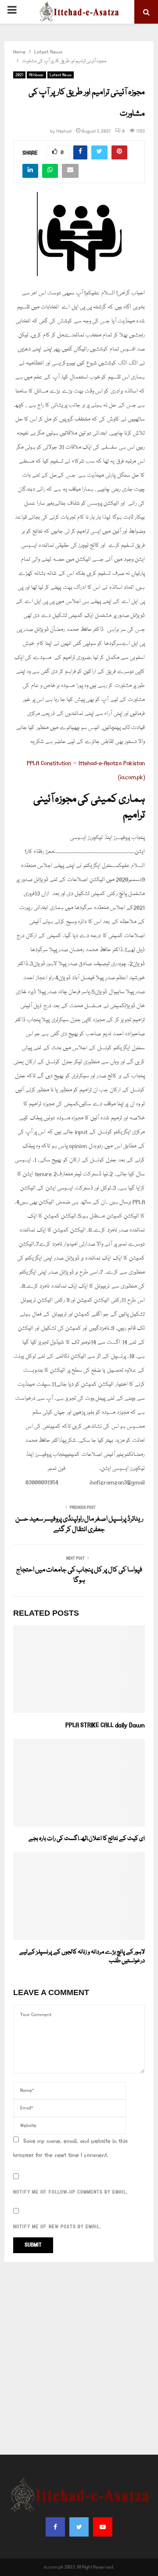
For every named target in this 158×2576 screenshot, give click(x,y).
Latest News (61, 75)
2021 (19, 75)
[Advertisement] (79, 2358)
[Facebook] (55, 2527)
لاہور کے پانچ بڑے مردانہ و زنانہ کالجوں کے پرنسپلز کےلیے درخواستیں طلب (82, 1957)
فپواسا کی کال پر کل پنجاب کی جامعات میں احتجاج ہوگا (79, 1575)
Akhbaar (36, 75)
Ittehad (64, 131)
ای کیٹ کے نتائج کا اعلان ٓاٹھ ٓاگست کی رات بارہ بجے (87, 1839)
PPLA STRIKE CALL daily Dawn (105, 1725)
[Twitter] (79, 2527)
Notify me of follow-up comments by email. (70, 2192)
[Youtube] (103, 2527)
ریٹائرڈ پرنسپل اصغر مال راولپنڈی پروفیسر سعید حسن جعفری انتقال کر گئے (79, 1525)
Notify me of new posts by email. (57, 2227)
